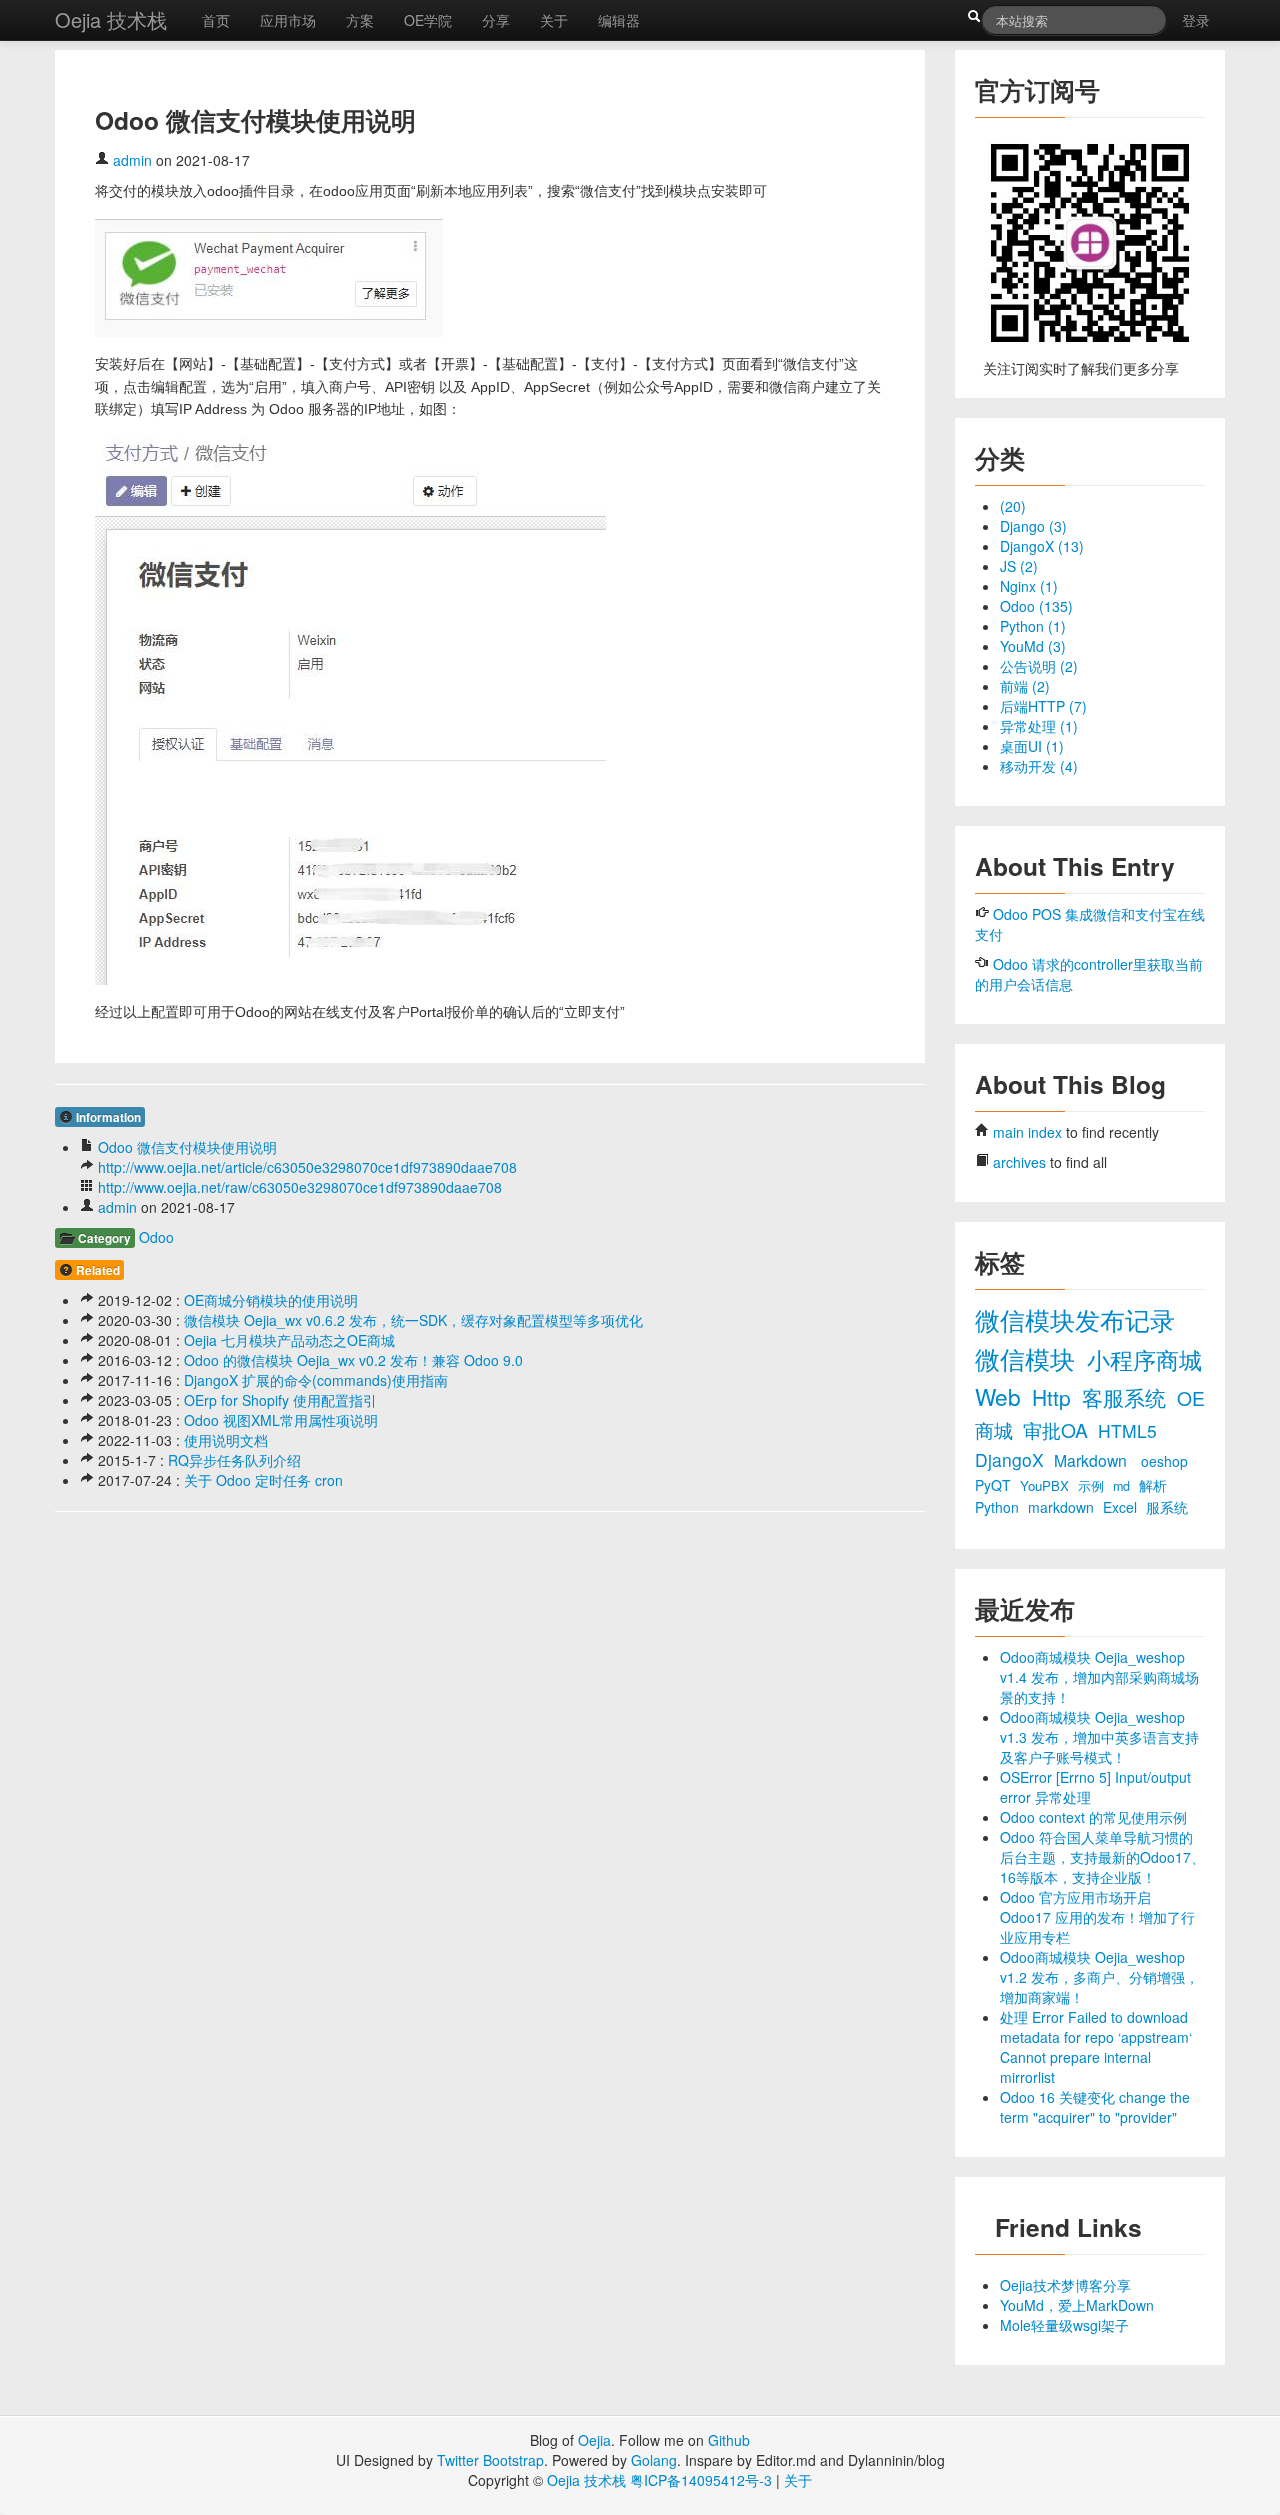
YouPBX (1046, 1485)
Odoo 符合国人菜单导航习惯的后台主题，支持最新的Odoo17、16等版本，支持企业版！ (1102, 1857)
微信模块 (1028, 1358)
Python (999, 1507)
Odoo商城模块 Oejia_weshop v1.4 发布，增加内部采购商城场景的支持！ (1099, 1677)
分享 (496, 20)
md (1123, 1486)
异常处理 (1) (1039, 726)
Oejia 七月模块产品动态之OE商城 (289, 1340)
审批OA (1058, 1429)
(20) (1013, 506)
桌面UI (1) (1032, 746)
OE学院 (428, 20)
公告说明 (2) (1039, 666)
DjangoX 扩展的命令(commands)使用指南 (316, 1380)
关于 (554, 20)
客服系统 (1127, 1397)
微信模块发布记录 (1075, 1319)
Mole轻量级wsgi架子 (1064, 2325)
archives (1019, 1162)
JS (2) (1019, 566)
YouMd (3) (1033, 646)
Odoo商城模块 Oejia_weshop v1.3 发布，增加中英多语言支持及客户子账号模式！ (1099, 1737)
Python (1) (1033, 626)
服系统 (1167, 1507)
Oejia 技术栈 (111, 19)
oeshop (1164, 1461)
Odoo (156, 1237)
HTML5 (1127, 1430)
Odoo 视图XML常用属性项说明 (281, 1420)
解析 (1153, 1485)
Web (1001, 1396)
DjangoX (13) (1042, 546)
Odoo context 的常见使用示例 (1093, 1817)
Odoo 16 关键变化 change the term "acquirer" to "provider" (1095, 2107)
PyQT (995, 1485)
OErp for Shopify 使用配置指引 (280, 1400)
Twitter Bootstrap (490, 2460)
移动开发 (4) (1039, 766)
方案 (360, 20)
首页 (216, 20)
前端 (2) (1025, 686)
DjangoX (1012, 1459)
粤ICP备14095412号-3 (701, 2480)
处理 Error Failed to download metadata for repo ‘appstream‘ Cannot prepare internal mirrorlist (1096, 2047)
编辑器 (619, 20)
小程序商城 (1144, 1359)
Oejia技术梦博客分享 (1065, 2285)
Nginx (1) (1029, 586)
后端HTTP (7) (1043, 706)
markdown (1063, 1507)
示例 (1093, 1486)
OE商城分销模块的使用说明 (271, 1300)
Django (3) (1033, 526)
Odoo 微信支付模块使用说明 (187, 1147)
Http (1054, 1397)
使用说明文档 (226, 1440)
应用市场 (288, 20)
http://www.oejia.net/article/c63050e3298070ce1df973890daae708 (307, 1167)
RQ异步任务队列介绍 (234, 1460)
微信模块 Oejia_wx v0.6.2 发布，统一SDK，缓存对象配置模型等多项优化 (413, 1320)
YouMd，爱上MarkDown (1077, 2305)
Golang (654, 2460)
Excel (1122, 1507)
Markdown (1092, 1460)
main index (1027, 1132)
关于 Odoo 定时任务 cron (263, 1480)
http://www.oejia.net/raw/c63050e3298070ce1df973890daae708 (300, 1187)
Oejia (594, 2440)
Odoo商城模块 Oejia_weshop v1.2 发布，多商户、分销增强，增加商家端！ (1099, 1977)
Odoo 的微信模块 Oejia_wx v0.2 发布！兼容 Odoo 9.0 (353, 1360)
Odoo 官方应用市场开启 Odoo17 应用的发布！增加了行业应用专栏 (1097, 1917)
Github (729, 2440)
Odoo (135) (1036, 606)
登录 (1196, 20)
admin (132, 160)
